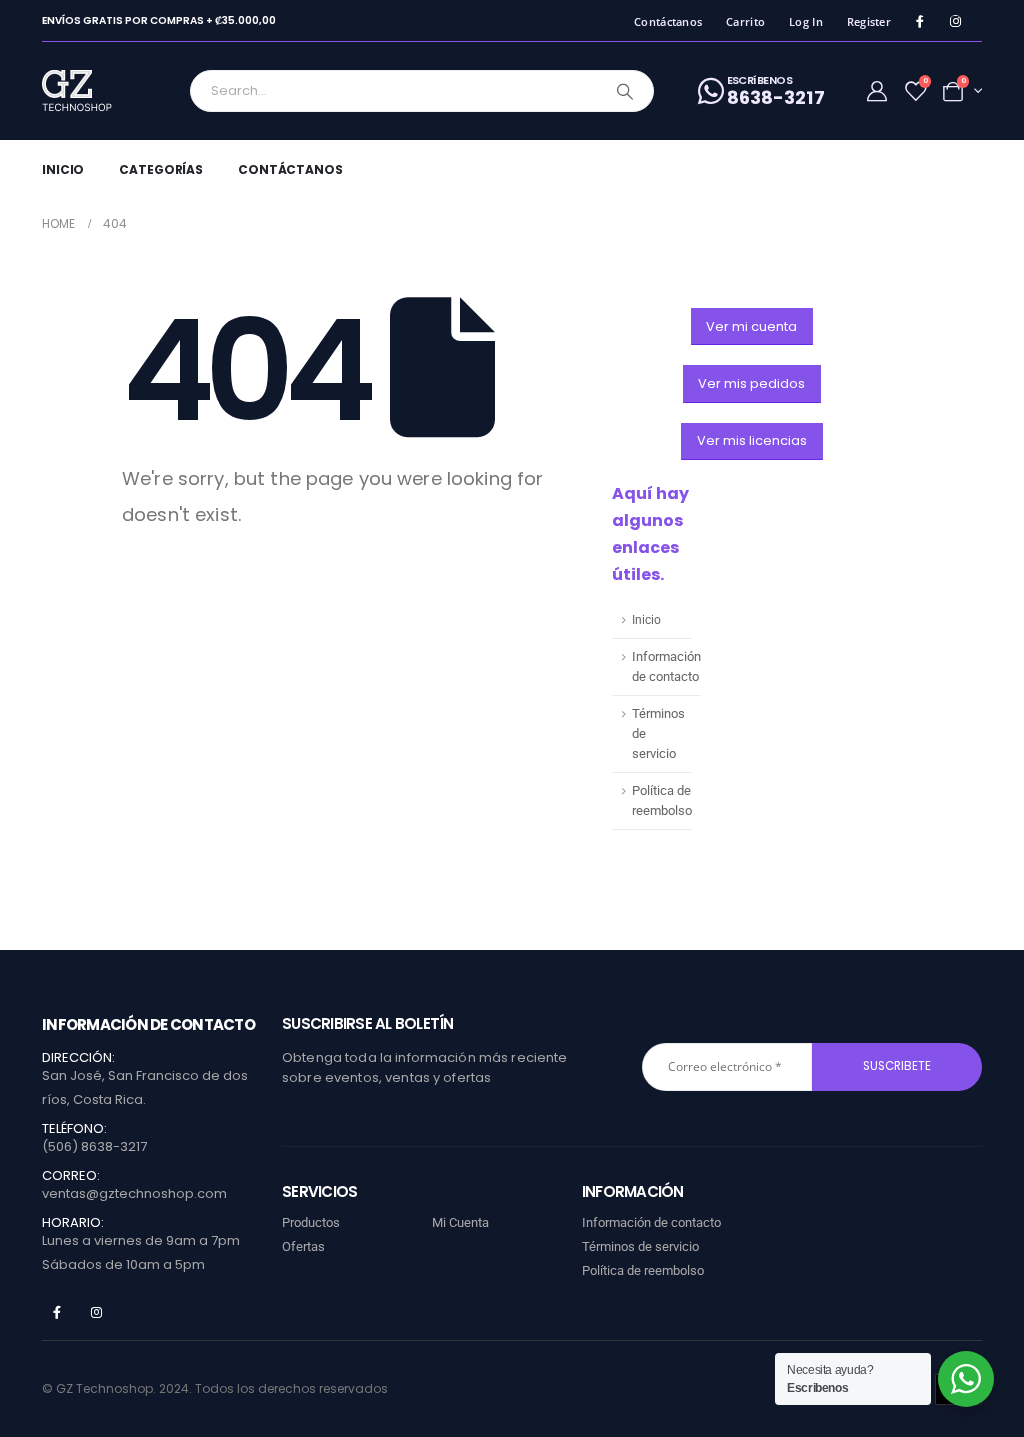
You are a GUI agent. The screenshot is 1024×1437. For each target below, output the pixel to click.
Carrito (745, 21)
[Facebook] (919, 21)
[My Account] (877, 91)
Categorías (161, 169)
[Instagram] (955, 21)
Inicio (63, 169)
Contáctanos (668, 21)
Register (869, 21)
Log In (806, 21)
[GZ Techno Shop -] (97, 91)
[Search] (625, 91)
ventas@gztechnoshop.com (134, 1193)
